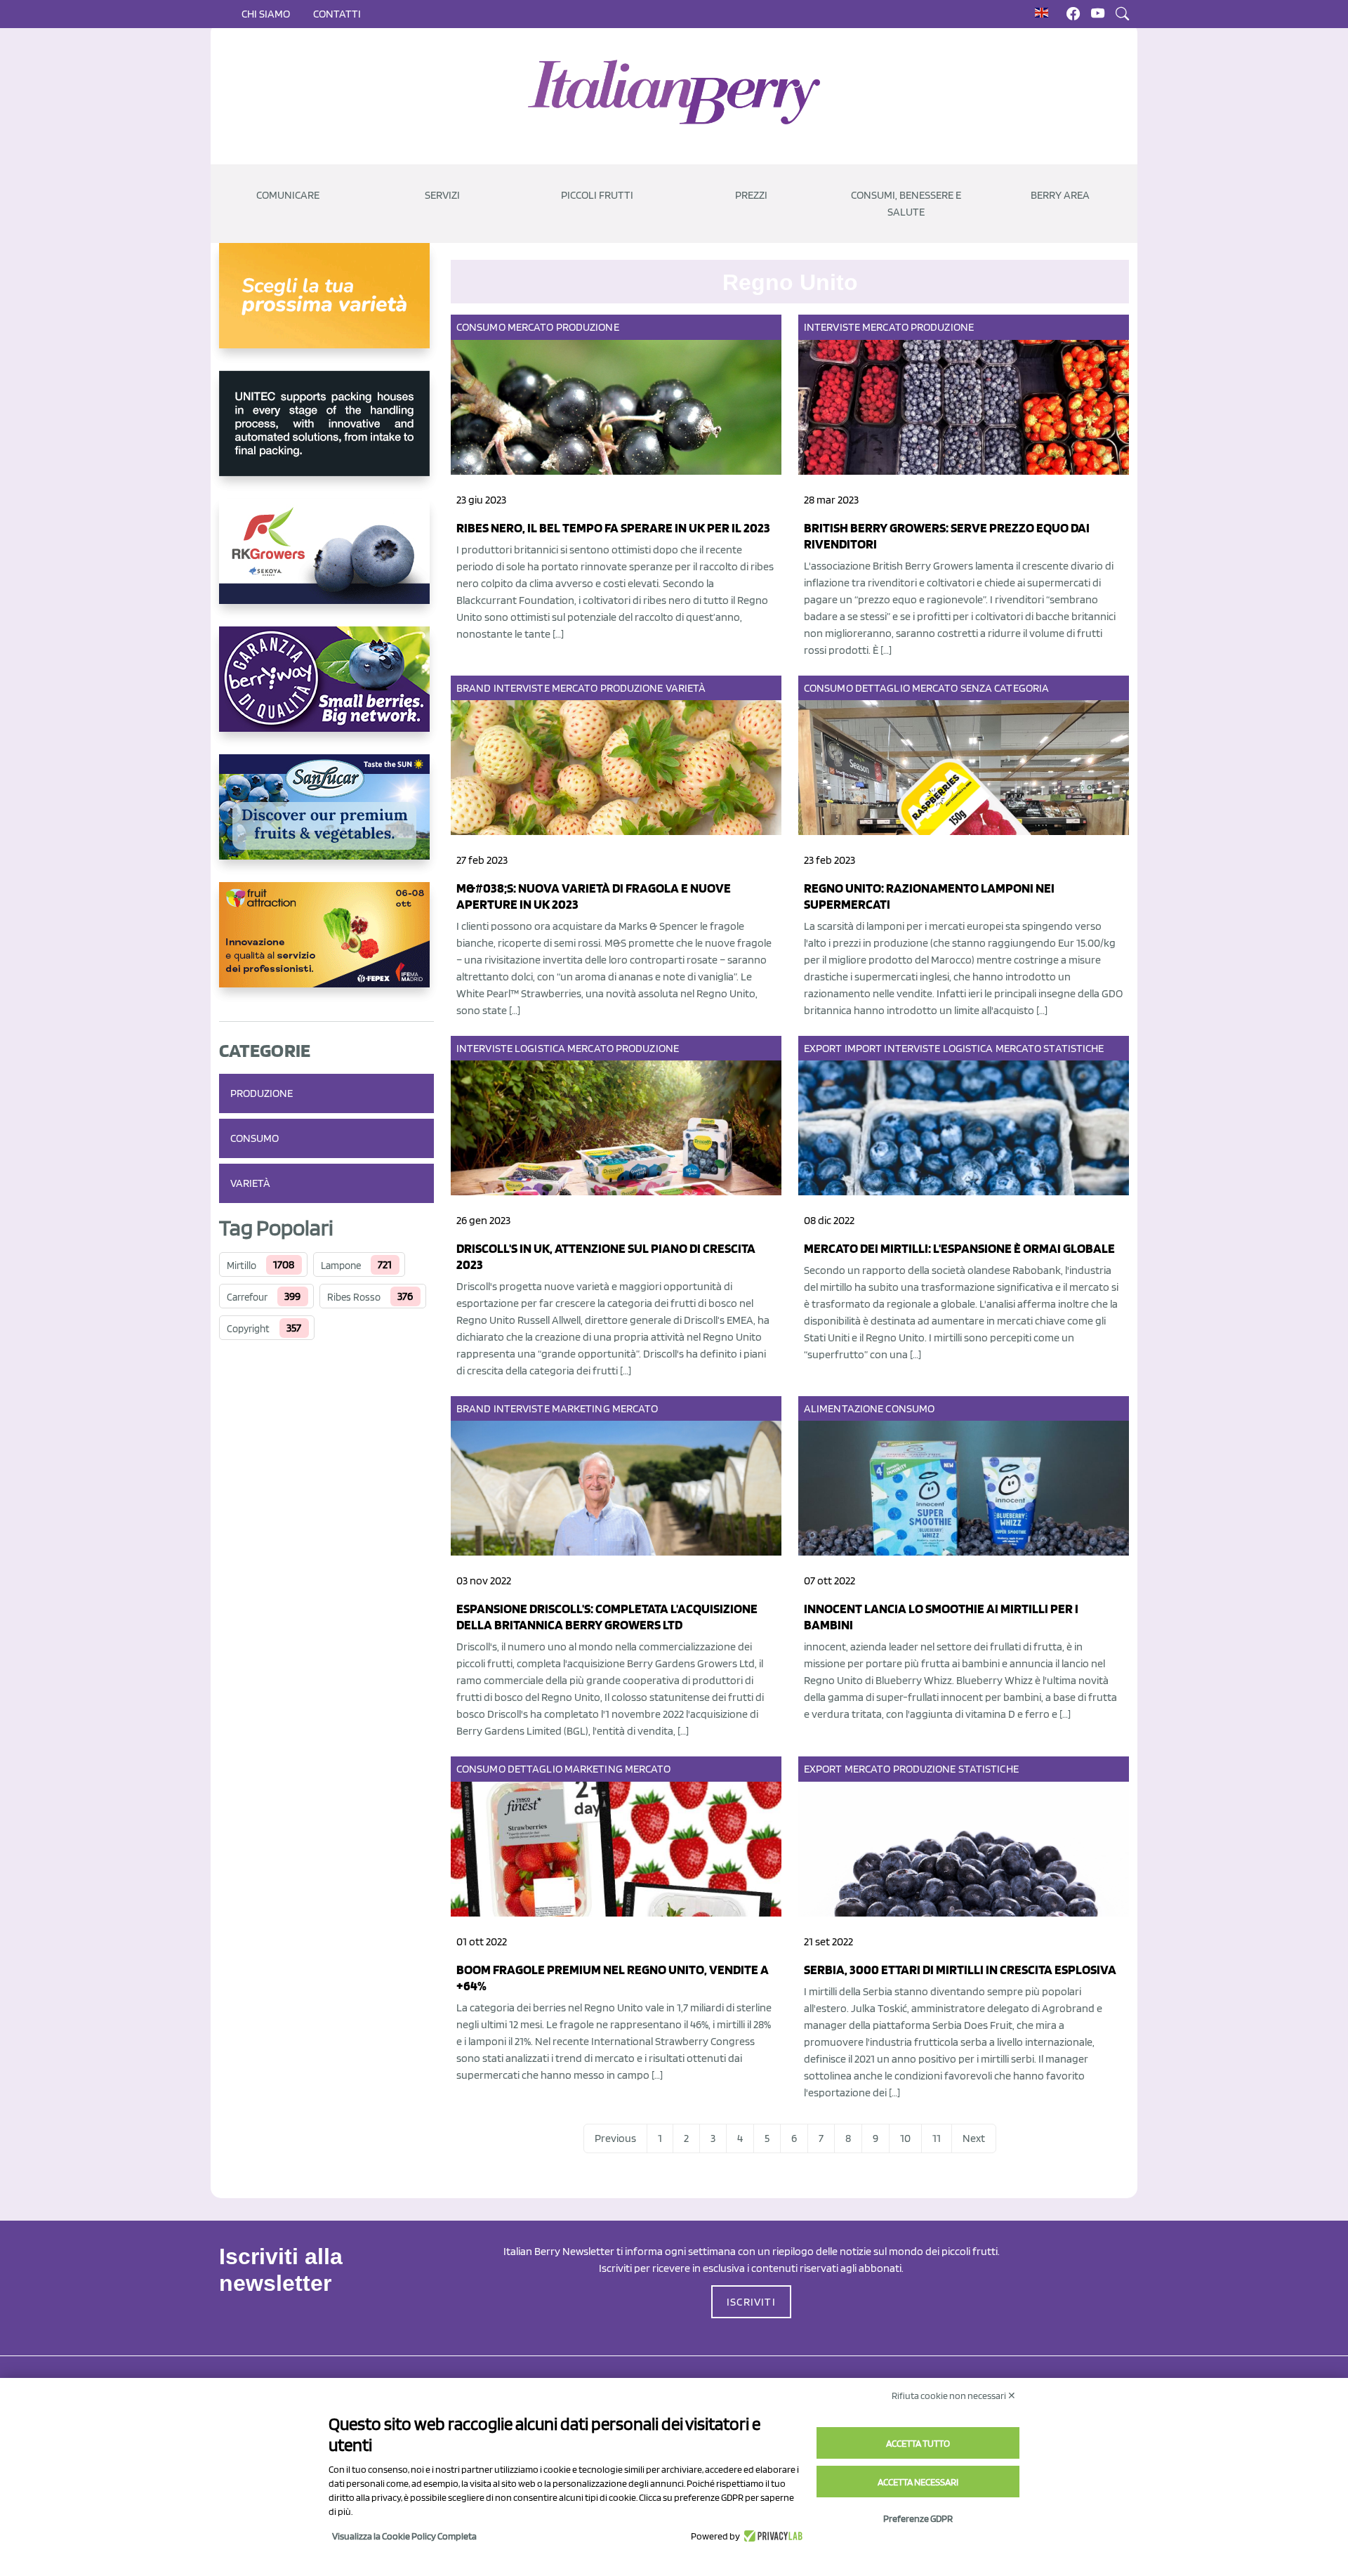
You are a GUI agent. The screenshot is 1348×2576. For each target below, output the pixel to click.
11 (937, 2138)
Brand (474, 688)
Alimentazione (844, 1408)
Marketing (581, 1408)
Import (864, 1048)
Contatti (337, 14)
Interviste (832, 327)
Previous (615, 2138)
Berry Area (1060, 195)
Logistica (540, 1048)
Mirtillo (242, 1266)
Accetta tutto (918, 2443)
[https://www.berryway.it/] (326, 690)
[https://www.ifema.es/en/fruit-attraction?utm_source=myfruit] (326, 946)
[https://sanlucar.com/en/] (326, 818)
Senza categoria (1005, 688)
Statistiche (1073, 1048)
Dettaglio (883, 688)
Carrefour (247, 1297)
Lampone (341, 1266)
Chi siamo (266, 14)
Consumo (255, 1138)
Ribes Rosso (354, 1297)
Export (823, 1048)
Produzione (262, 1093)
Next (974, 2138)
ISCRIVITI (751, 2302)
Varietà (250, 1183)
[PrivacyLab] (771, 2536)
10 (905, 2138)
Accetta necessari (918, 2482)
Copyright (248, 1329)
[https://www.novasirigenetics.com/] (326, 307)
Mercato (531, 327)
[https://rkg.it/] (326, 563)
